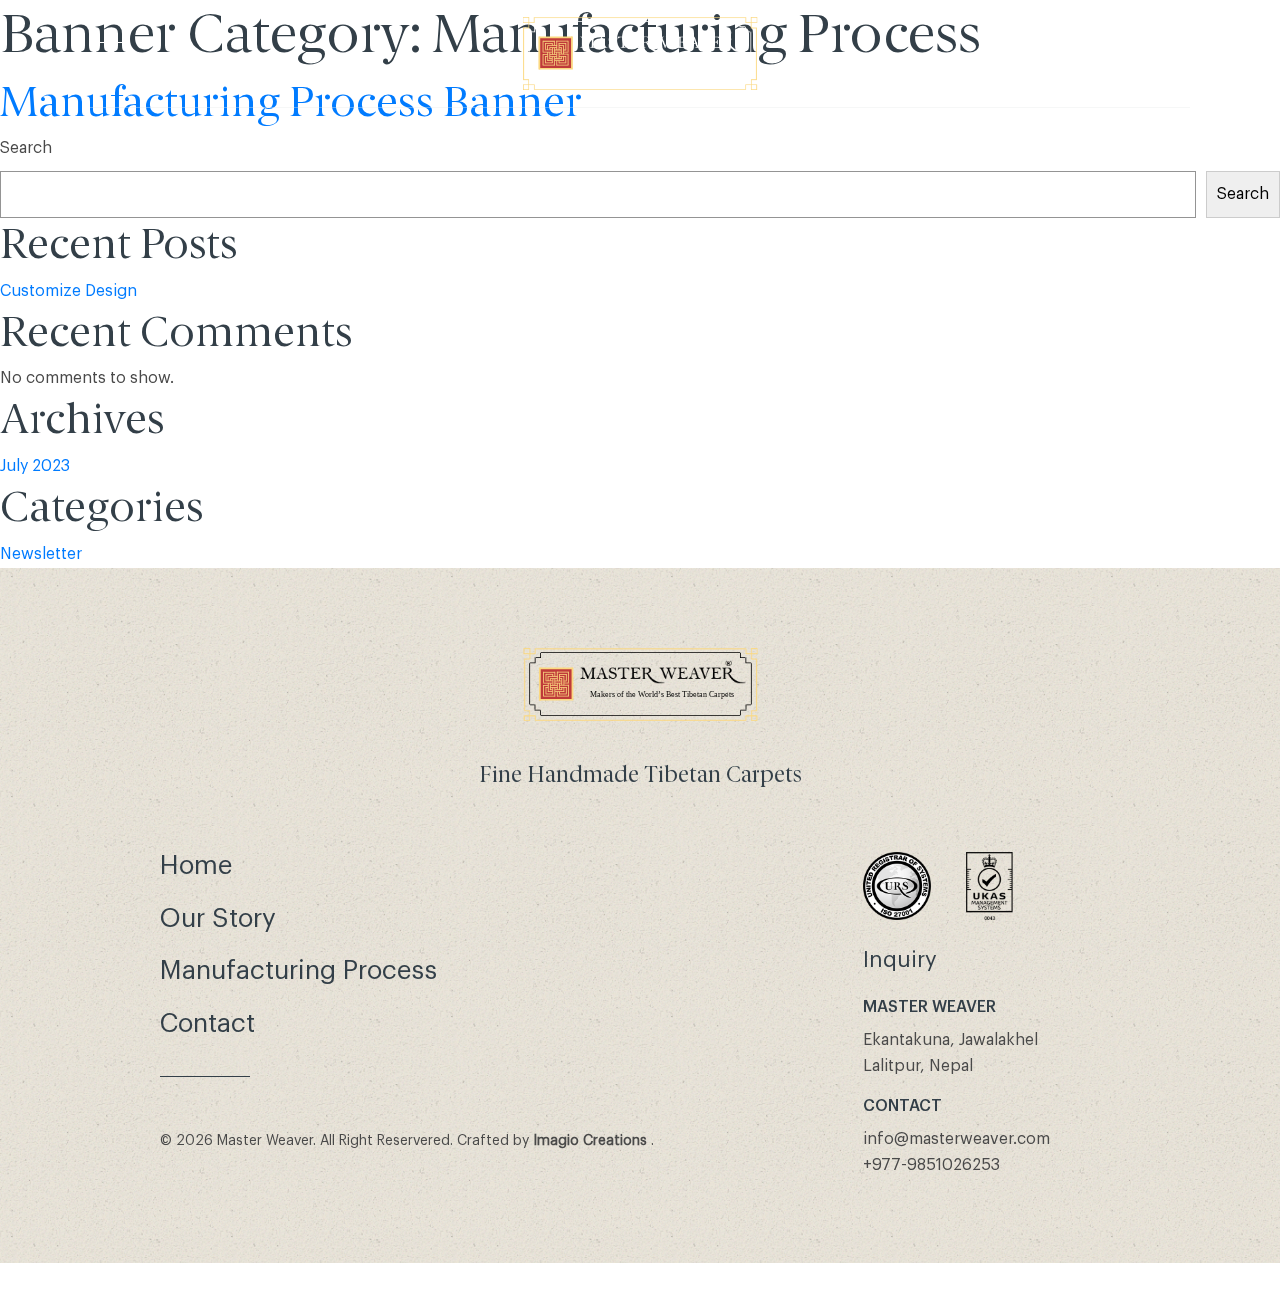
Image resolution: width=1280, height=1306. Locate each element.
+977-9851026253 (931, 1165)
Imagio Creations (590, 1141)
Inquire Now (1120, 54)
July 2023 (35, 466)
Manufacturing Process (298, 971)
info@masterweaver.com (956, 1139)
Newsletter (41, 554)
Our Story (218, 919)
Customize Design (68, 291)
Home (196, 866)
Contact (207, 1024)
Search (26, 148)
